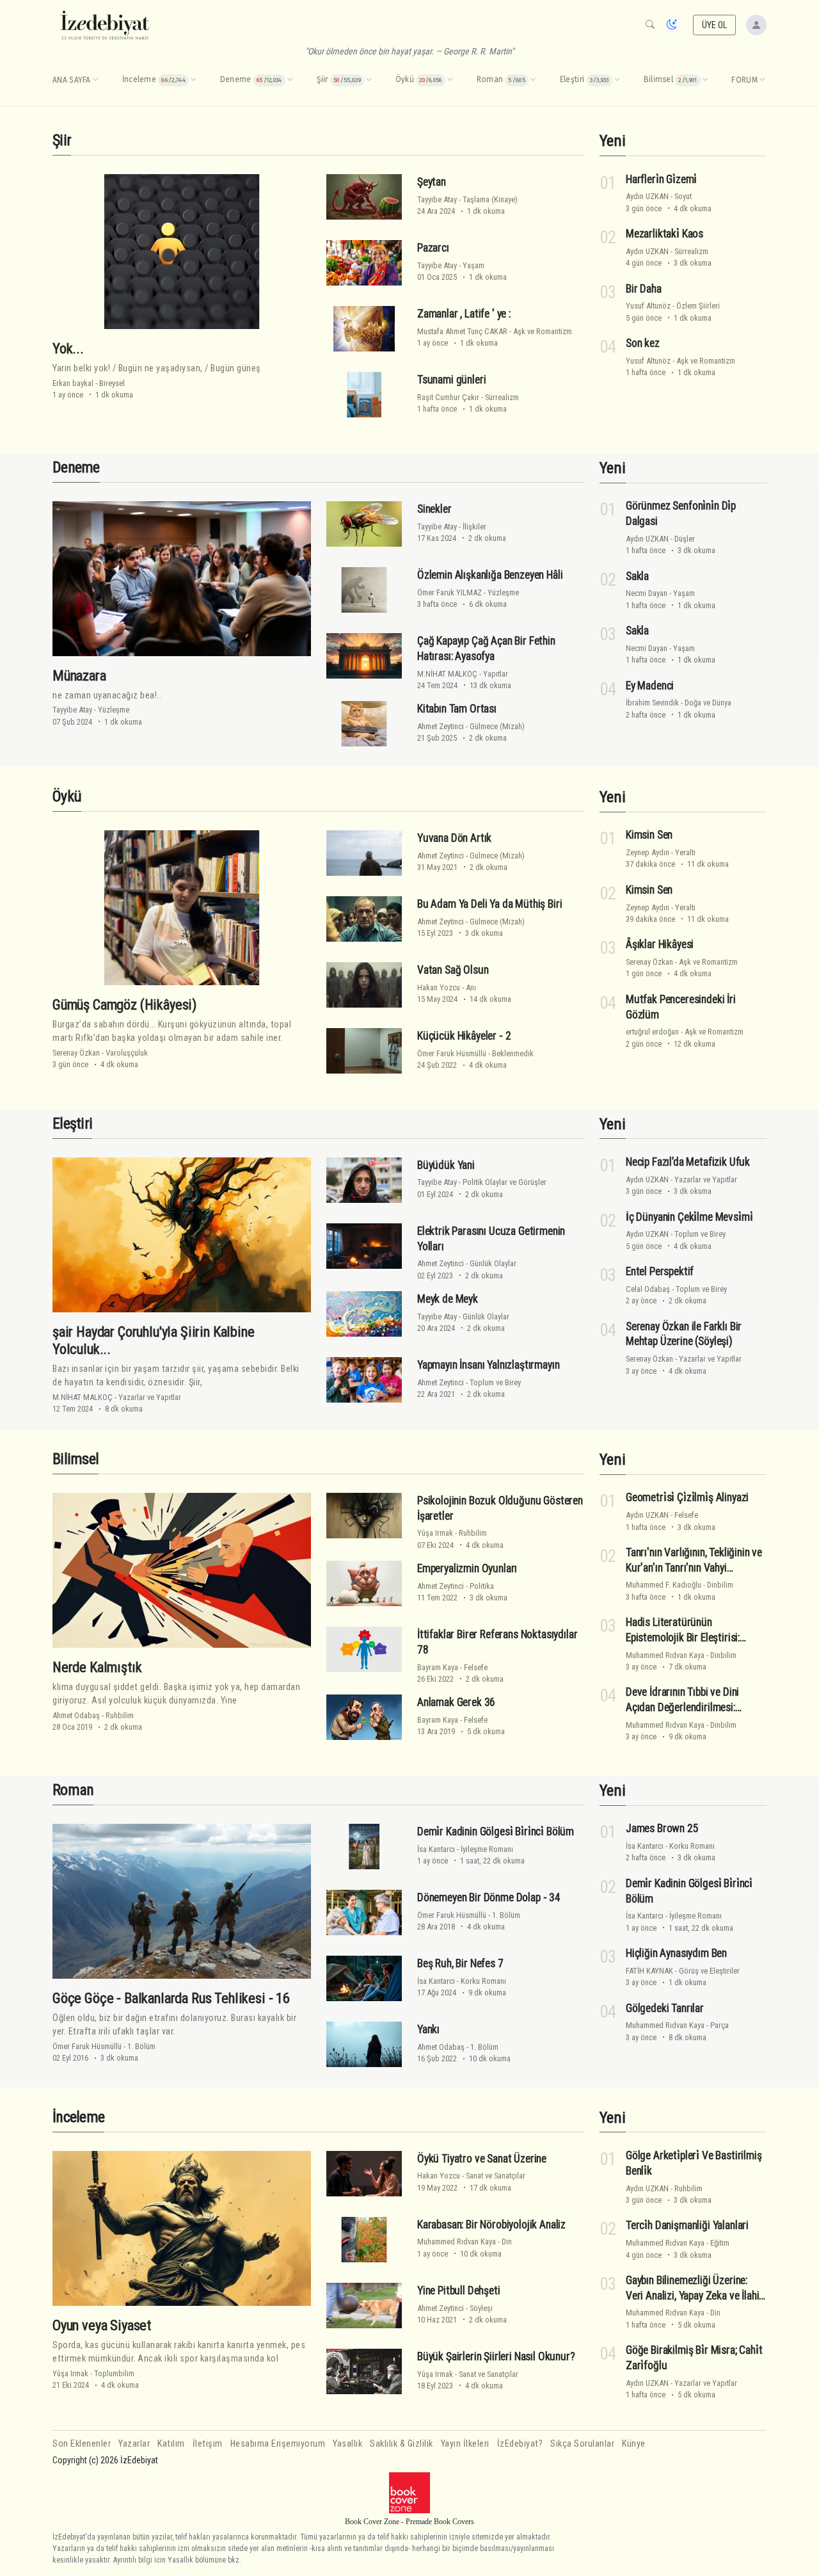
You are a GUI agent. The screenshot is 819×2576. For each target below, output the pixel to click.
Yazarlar (134, 2444)
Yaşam (473, 265)
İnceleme (78, 2117)
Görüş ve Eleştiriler (709, 1971)
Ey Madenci (650, 686)
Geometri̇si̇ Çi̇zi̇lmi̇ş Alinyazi (687, 1497)
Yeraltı (685, 852)
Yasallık (347, 2444)
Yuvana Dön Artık (454, 838)
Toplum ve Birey (495, 1382)
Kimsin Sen (649, 835)
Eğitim (720, 2243)
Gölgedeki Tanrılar (665, 2008)
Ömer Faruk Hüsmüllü (452, 1053)
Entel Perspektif (660, 1271)
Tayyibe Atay (437, 199)
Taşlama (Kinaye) (490, 199)
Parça (720, 2025)
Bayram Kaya (438, 1667)
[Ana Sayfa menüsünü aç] (95, 80)
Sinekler (434, 509)
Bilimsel (76, 1459)
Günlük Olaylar (493, 1263)
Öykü (67, 796)
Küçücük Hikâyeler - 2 (464, 1036)
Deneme (76, 467)
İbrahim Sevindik (652, 703)
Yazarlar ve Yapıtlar (150, 1397)
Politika (482, 1586)
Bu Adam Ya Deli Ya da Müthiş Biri (489, 904)
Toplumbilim (114, 2373)
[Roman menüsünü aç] (533, 80)
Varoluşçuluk (127, 1053)
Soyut (683, 196)
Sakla (637, 576)
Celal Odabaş (648, 1289)
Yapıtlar (496, 674)
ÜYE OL (715, 25)
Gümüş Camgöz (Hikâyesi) (124, 1004)
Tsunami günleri (451, 380)
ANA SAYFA (72, 80)
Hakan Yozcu (439, 987)
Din (507, 2242)
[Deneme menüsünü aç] (290, 80)
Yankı (428, 2029)
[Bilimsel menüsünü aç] (705, 80)
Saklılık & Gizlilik (402, 2444)
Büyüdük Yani (446, 1165)
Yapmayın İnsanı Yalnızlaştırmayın (488, 1365)
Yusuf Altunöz (648, 306)
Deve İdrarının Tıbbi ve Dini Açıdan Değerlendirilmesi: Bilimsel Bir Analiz (682, 1707)
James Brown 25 (662, 1828)
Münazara (79, 675)
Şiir (62, 140)
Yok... (68, 348)
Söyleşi (481, 2308)
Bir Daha (644, 288)
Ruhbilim (120, 1715)
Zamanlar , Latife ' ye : (464, 314)
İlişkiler (474, 527)
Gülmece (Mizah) (497, 726)
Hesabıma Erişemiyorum (278, 2444)
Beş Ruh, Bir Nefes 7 (460, 1963)
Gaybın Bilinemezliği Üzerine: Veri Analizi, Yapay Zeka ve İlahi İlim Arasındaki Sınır (692, 2296)
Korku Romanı (483, 1981)
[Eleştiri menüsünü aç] (617, 80)
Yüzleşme (114, 710)
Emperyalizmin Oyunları (467, 1568)
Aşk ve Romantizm (543, 331)
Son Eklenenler (82, 2444)
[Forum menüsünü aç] (762, 80)
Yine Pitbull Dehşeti (459, 2290)
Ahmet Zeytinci (441, 726)
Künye (634, 2444)
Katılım (171, 2444)
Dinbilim (720, 1585)
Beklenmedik (513, 1053)
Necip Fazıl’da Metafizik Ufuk (688, 1162)
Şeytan (432, 182)
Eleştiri (72, 1123)
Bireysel (112, 383)
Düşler (685, 539)
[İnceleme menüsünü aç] (193, 80)
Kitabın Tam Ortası (457, 709)
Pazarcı (433, 248)
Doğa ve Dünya (708, 703)
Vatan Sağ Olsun (453, 970)
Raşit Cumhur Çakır (448, 397)
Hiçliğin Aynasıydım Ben (676, 1953)
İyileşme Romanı (487, 1849)
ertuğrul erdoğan (652, 1032)
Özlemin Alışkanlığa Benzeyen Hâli (490, 575)
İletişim (208, 2444)
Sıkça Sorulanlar (582, 2444)
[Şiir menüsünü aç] (369, 80)
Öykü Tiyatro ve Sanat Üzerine (482, 2159)
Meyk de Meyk (448, 1299)
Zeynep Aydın (648, 852)
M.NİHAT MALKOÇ (447, 674)
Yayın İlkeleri (465, 2444)
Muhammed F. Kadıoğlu (664, 1585)
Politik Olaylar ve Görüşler (505, 1182)
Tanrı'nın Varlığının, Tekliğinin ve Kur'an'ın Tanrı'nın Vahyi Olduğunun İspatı (694, 1568)
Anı (471, 987)
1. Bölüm (141, 2046)
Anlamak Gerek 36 (456, 1702)
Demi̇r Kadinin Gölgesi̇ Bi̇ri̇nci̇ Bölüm (496, 1831)
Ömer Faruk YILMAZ (449, 592)
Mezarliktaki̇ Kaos (664, 234)
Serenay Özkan (76, 1053)
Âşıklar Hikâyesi (660, 944)
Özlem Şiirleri (698, 306)
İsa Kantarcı (436, 1849)
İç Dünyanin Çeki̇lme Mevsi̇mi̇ (689, 1217)
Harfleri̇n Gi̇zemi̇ (661, 179)
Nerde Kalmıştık (97, 1667)
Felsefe (476, 1667)
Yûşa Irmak (435, 1533)
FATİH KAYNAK (649, 1971)
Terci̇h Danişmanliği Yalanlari (687, 2225)
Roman (73, 1790)
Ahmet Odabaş (76, 1715)
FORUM (744, 80)
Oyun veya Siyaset (102, 2325)
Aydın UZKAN (647, 196)
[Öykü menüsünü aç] (450, 80)
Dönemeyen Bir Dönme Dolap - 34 (489, 1897)
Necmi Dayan (647, 593)
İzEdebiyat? (520, 2444)
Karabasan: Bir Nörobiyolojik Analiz (491, 2225)
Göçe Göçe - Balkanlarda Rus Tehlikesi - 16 (171, 1998)
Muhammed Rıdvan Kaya (665, 1655)
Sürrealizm (502, 397)
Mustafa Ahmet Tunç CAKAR (462, 331)
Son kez (643, 343)
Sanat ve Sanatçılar (496, 2176)
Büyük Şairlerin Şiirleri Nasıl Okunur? (496, 2356)
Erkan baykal (73, 383)
